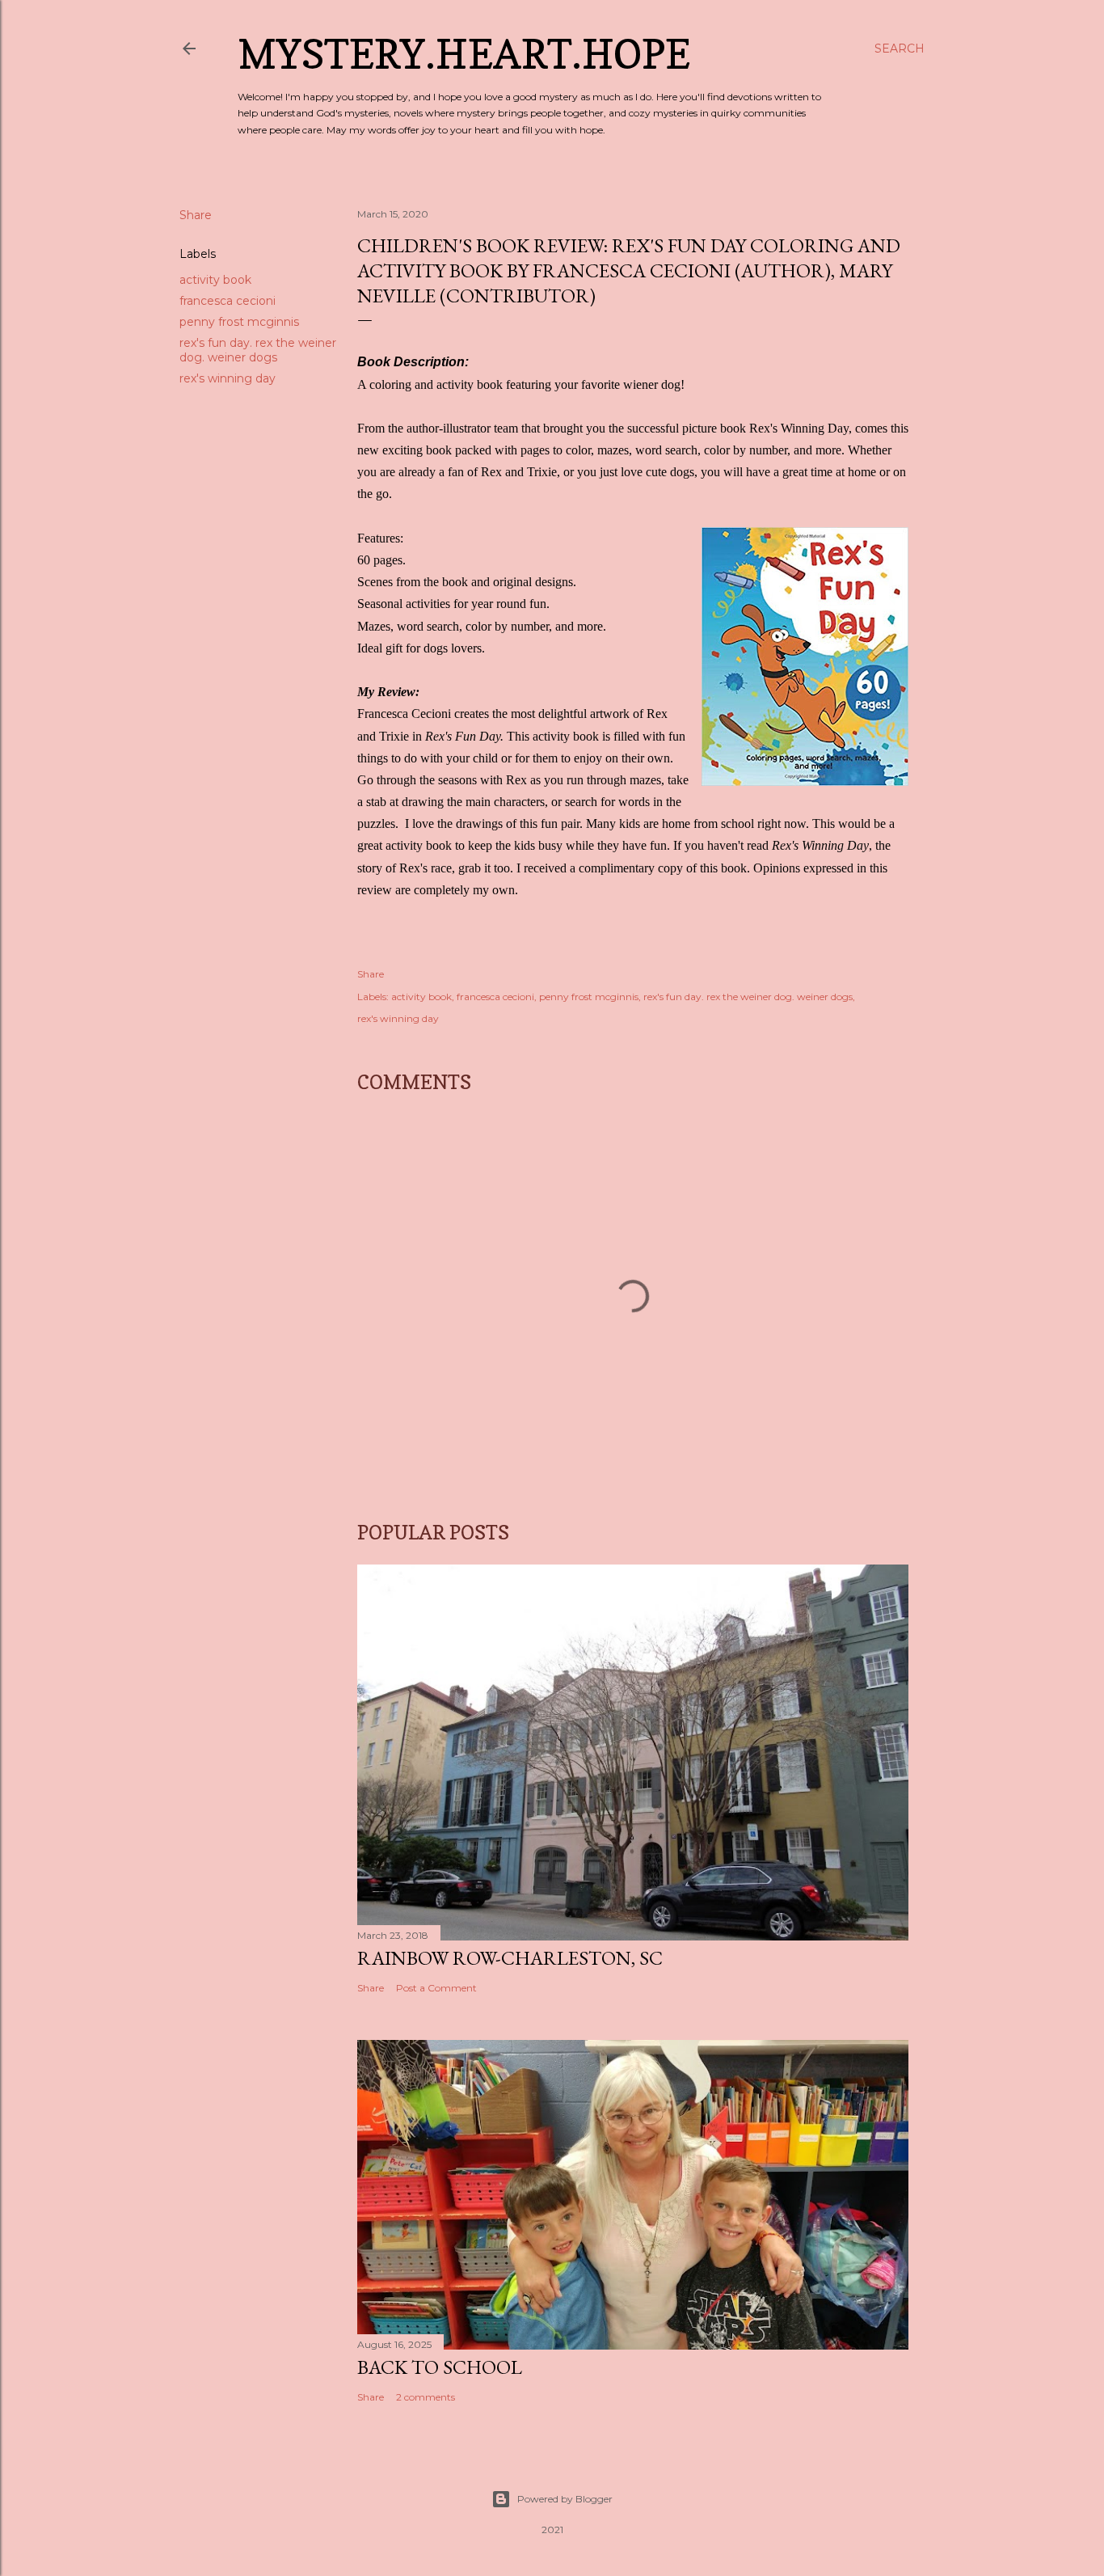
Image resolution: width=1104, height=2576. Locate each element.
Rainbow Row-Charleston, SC (510, 1958)
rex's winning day (228, 378)
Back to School (440, 2367)
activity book (215, 280)
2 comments (426, 2397)
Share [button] (196, 215)
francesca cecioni (228, 301)
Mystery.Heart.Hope (464, 54)
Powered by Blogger (565, 2499)
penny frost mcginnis (239, 322)
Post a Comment (436, 1988)
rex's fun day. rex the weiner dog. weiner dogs (258, 350)
